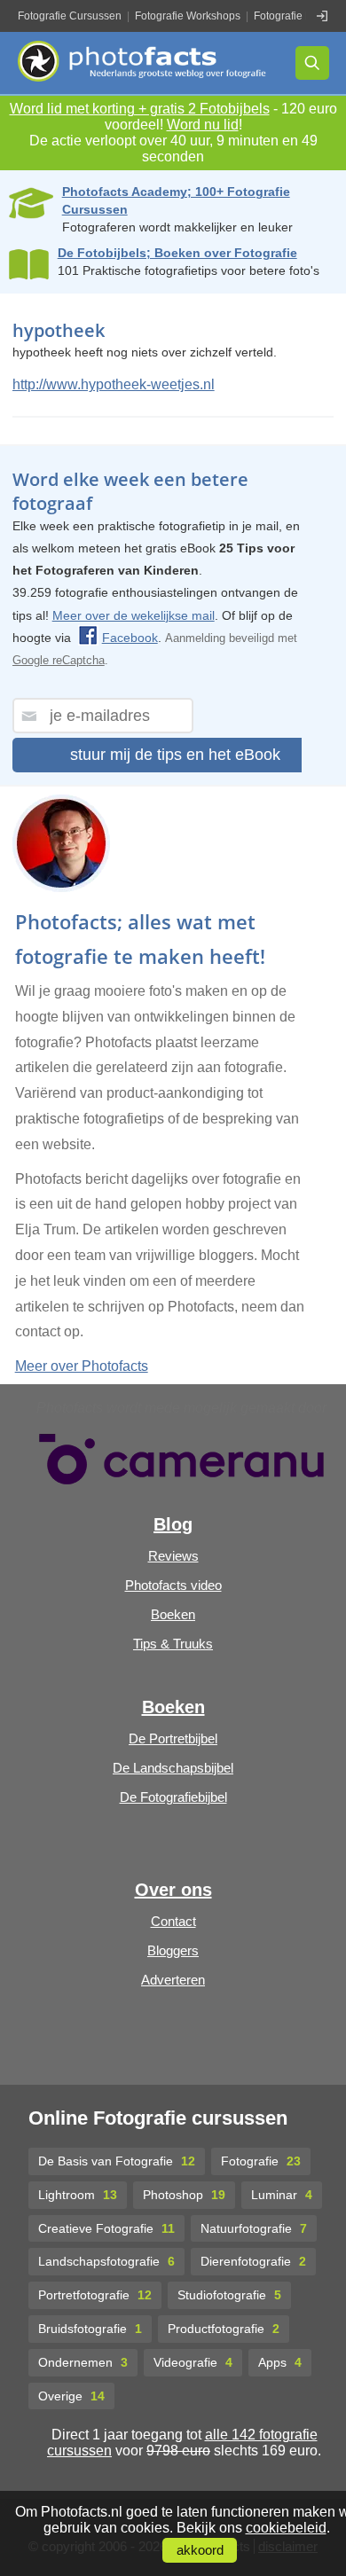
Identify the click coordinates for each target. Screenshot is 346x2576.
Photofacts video (173, 1585)
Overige (71, 2396)
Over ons (173, 1890)
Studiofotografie (229, 2295)
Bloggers (173, 1950)
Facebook (130, 638)
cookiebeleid (286, 2528)
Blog (173, 1524)
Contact (173, 1921)
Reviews (173, 1556)
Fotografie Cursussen (70, 16)
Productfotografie (224, 2329)
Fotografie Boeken (298, 16)
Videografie (193, 2362)
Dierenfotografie (253, 2261)
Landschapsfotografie (106, 2261)
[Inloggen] (322, 16)
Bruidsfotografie (90, 2329)
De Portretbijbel (173, 1738)
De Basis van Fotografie (117, 2161)
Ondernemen (83, 2362)
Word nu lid (203, 125)
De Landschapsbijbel (173, 1768)
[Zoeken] (312, 63)
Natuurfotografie (254, 2228)
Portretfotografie (95, 2295)
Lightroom (78, 2195)
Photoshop (184, 2195)
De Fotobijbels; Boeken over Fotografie (177, 253)
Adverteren (173, 1980)
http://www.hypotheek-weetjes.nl (114, 384)
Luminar (282, 2195)
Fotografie (261, 2161)
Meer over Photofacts (82, 1366)
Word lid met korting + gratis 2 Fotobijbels (140, 109)
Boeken (173, 1614)
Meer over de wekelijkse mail (134, 615)
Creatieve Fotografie (106, 2228)
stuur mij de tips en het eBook (175, 755)
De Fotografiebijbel (173, 1797)
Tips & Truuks (173, 1644)
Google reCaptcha (59, 660)
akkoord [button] (200, 2550)
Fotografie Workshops (188, 16)
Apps (280, 2362)
